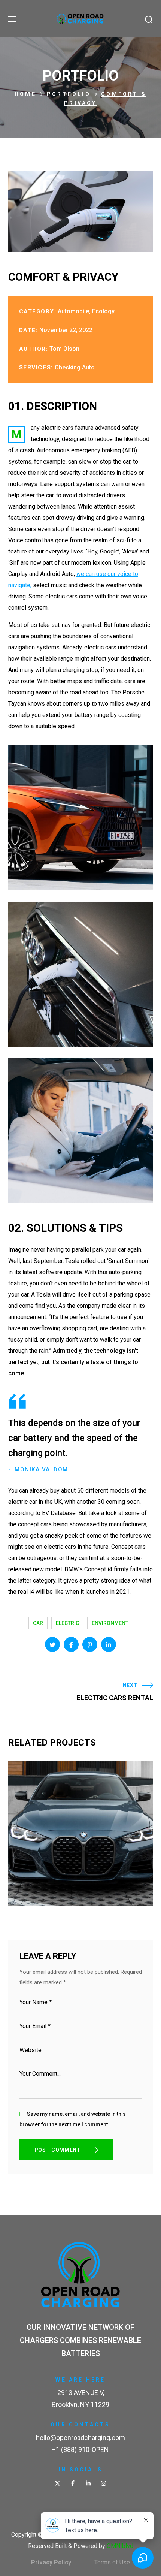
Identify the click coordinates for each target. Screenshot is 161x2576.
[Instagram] (104, 2483)
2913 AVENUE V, (81, 2393)
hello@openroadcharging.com (80, 2438)
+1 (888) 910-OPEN (80, 2450)
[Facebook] (73, 2483)
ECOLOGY (83, 1888)
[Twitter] (57, 2483)
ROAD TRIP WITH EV (60, 1876)
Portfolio (69, 94)
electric (67, 1623)
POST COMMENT (58, 2150)
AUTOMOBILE (45, 1888)
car (38, 1623)
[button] (149, 19)
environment (110, 1623)
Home (25, 94)
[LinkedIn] (88, 2483)
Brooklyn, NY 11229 (80, 2405)
